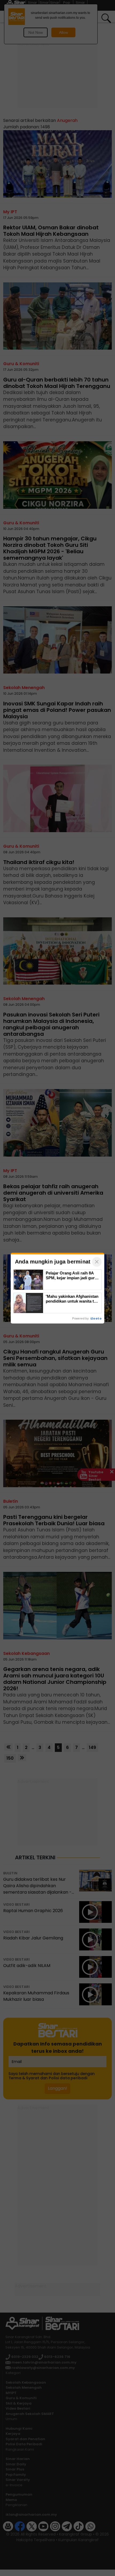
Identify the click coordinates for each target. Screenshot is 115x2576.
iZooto (96, 1318)
